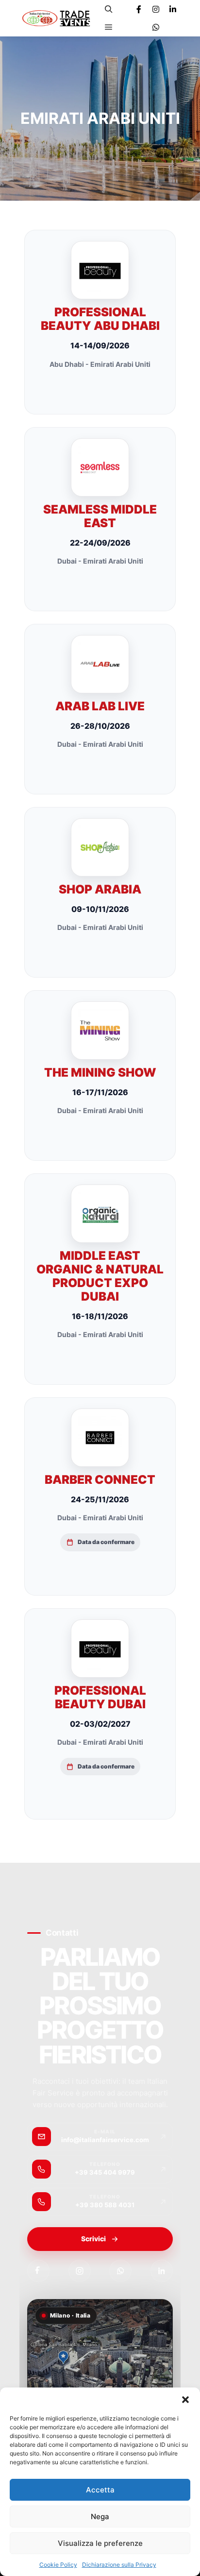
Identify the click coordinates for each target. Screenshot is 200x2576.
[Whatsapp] (156, 27)
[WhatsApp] (120, 2271)
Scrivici (93, 2239)
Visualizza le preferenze (100, 2543)
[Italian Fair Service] (56, 18)
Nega (100, 2516)
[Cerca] (109, 9)
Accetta (100, 2490)
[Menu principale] (109, 27)
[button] (185, 2400)
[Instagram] (156, 9)
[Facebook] (139, 9)
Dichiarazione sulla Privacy (119, 2565)
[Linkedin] (173, 9)
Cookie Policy (58, 2565)
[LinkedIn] (162, 2271)
